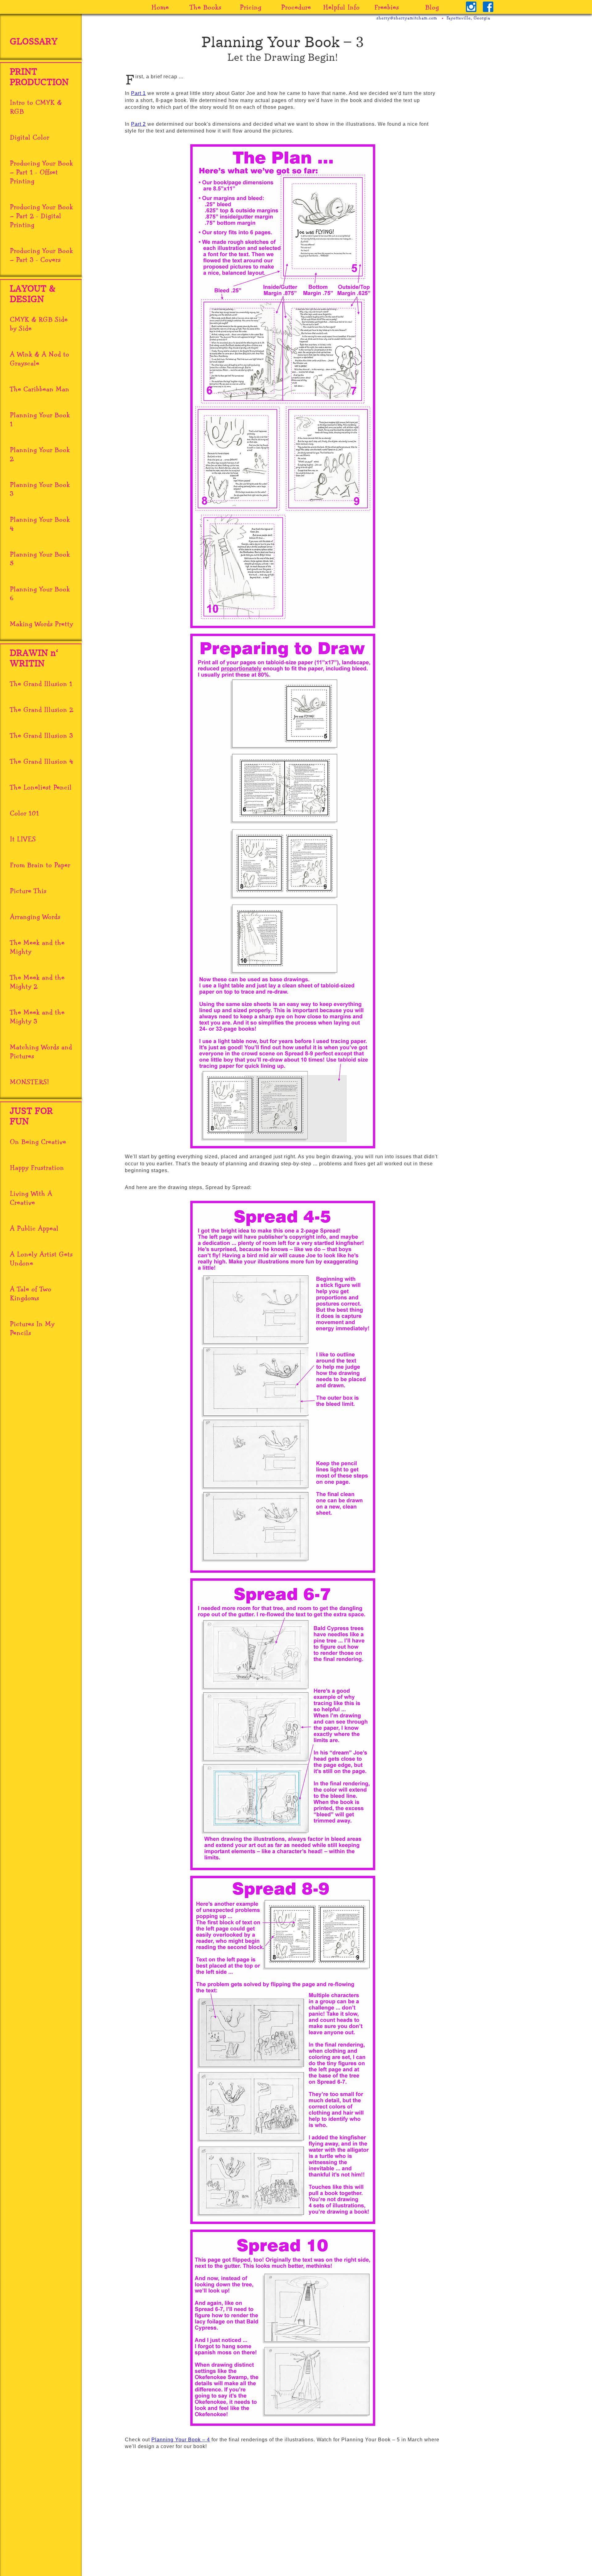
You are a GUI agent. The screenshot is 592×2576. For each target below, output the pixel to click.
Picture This (28, 891)
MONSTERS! (29, 1082)
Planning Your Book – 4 (181, 2440)
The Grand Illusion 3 (41, 735)
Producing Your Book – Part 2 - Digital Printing (41, 216)
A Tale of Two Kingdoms (31, 1293)
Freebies (387, 7)
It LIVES (23, 839)
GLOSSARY (34, 42)
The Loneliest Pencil (41, 787)
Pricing (251, 7)
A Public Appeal (34, 1228)
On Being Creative (38, 1141)
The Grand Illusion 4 (42, 761)
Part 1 (138, 93)
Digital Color (30, 137)
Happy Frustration (37, 1167)
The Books (206, 7)
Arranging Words (35, 916)
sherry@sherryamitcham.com (407, 18)
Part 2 (138, 124)
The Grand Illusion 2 (42, 709)
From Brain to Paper (40, 865)
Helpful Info (341, 7)
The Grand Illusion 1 (41, 683)
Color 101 (25, 813)
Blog (432, 7)
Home (160, 7)
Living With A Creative (31, 1198)
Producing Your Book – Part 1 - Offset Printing (41, 172)
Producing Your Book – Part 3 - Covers (41, 255)
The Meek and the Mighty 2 (37, 982)
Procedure (296, 7)
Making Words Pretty (41, 624)
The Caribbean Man (40, 389)
